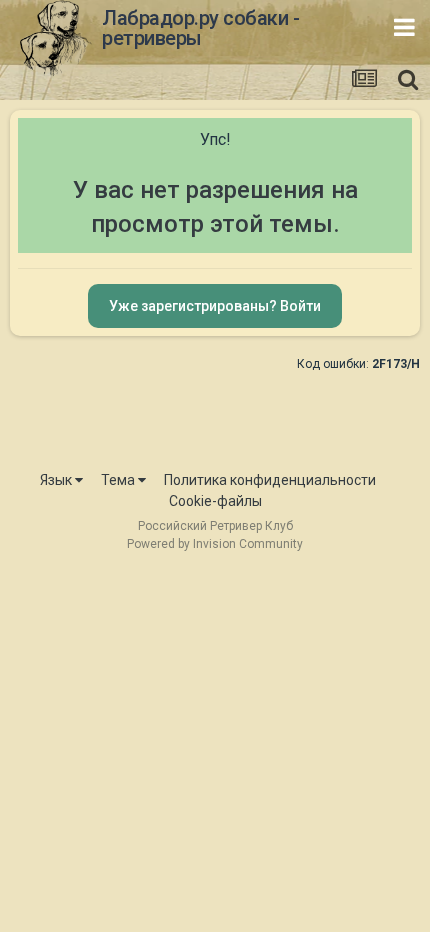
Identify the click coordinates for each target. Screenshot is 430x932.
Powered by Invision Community (215, 544)
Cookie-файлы (215, 501)
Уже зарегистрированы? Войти (215, 306)
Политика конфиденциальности (270, 480)
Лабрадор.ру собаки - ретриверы (200, 28)
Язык (57, 480)
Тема (119, 480)
